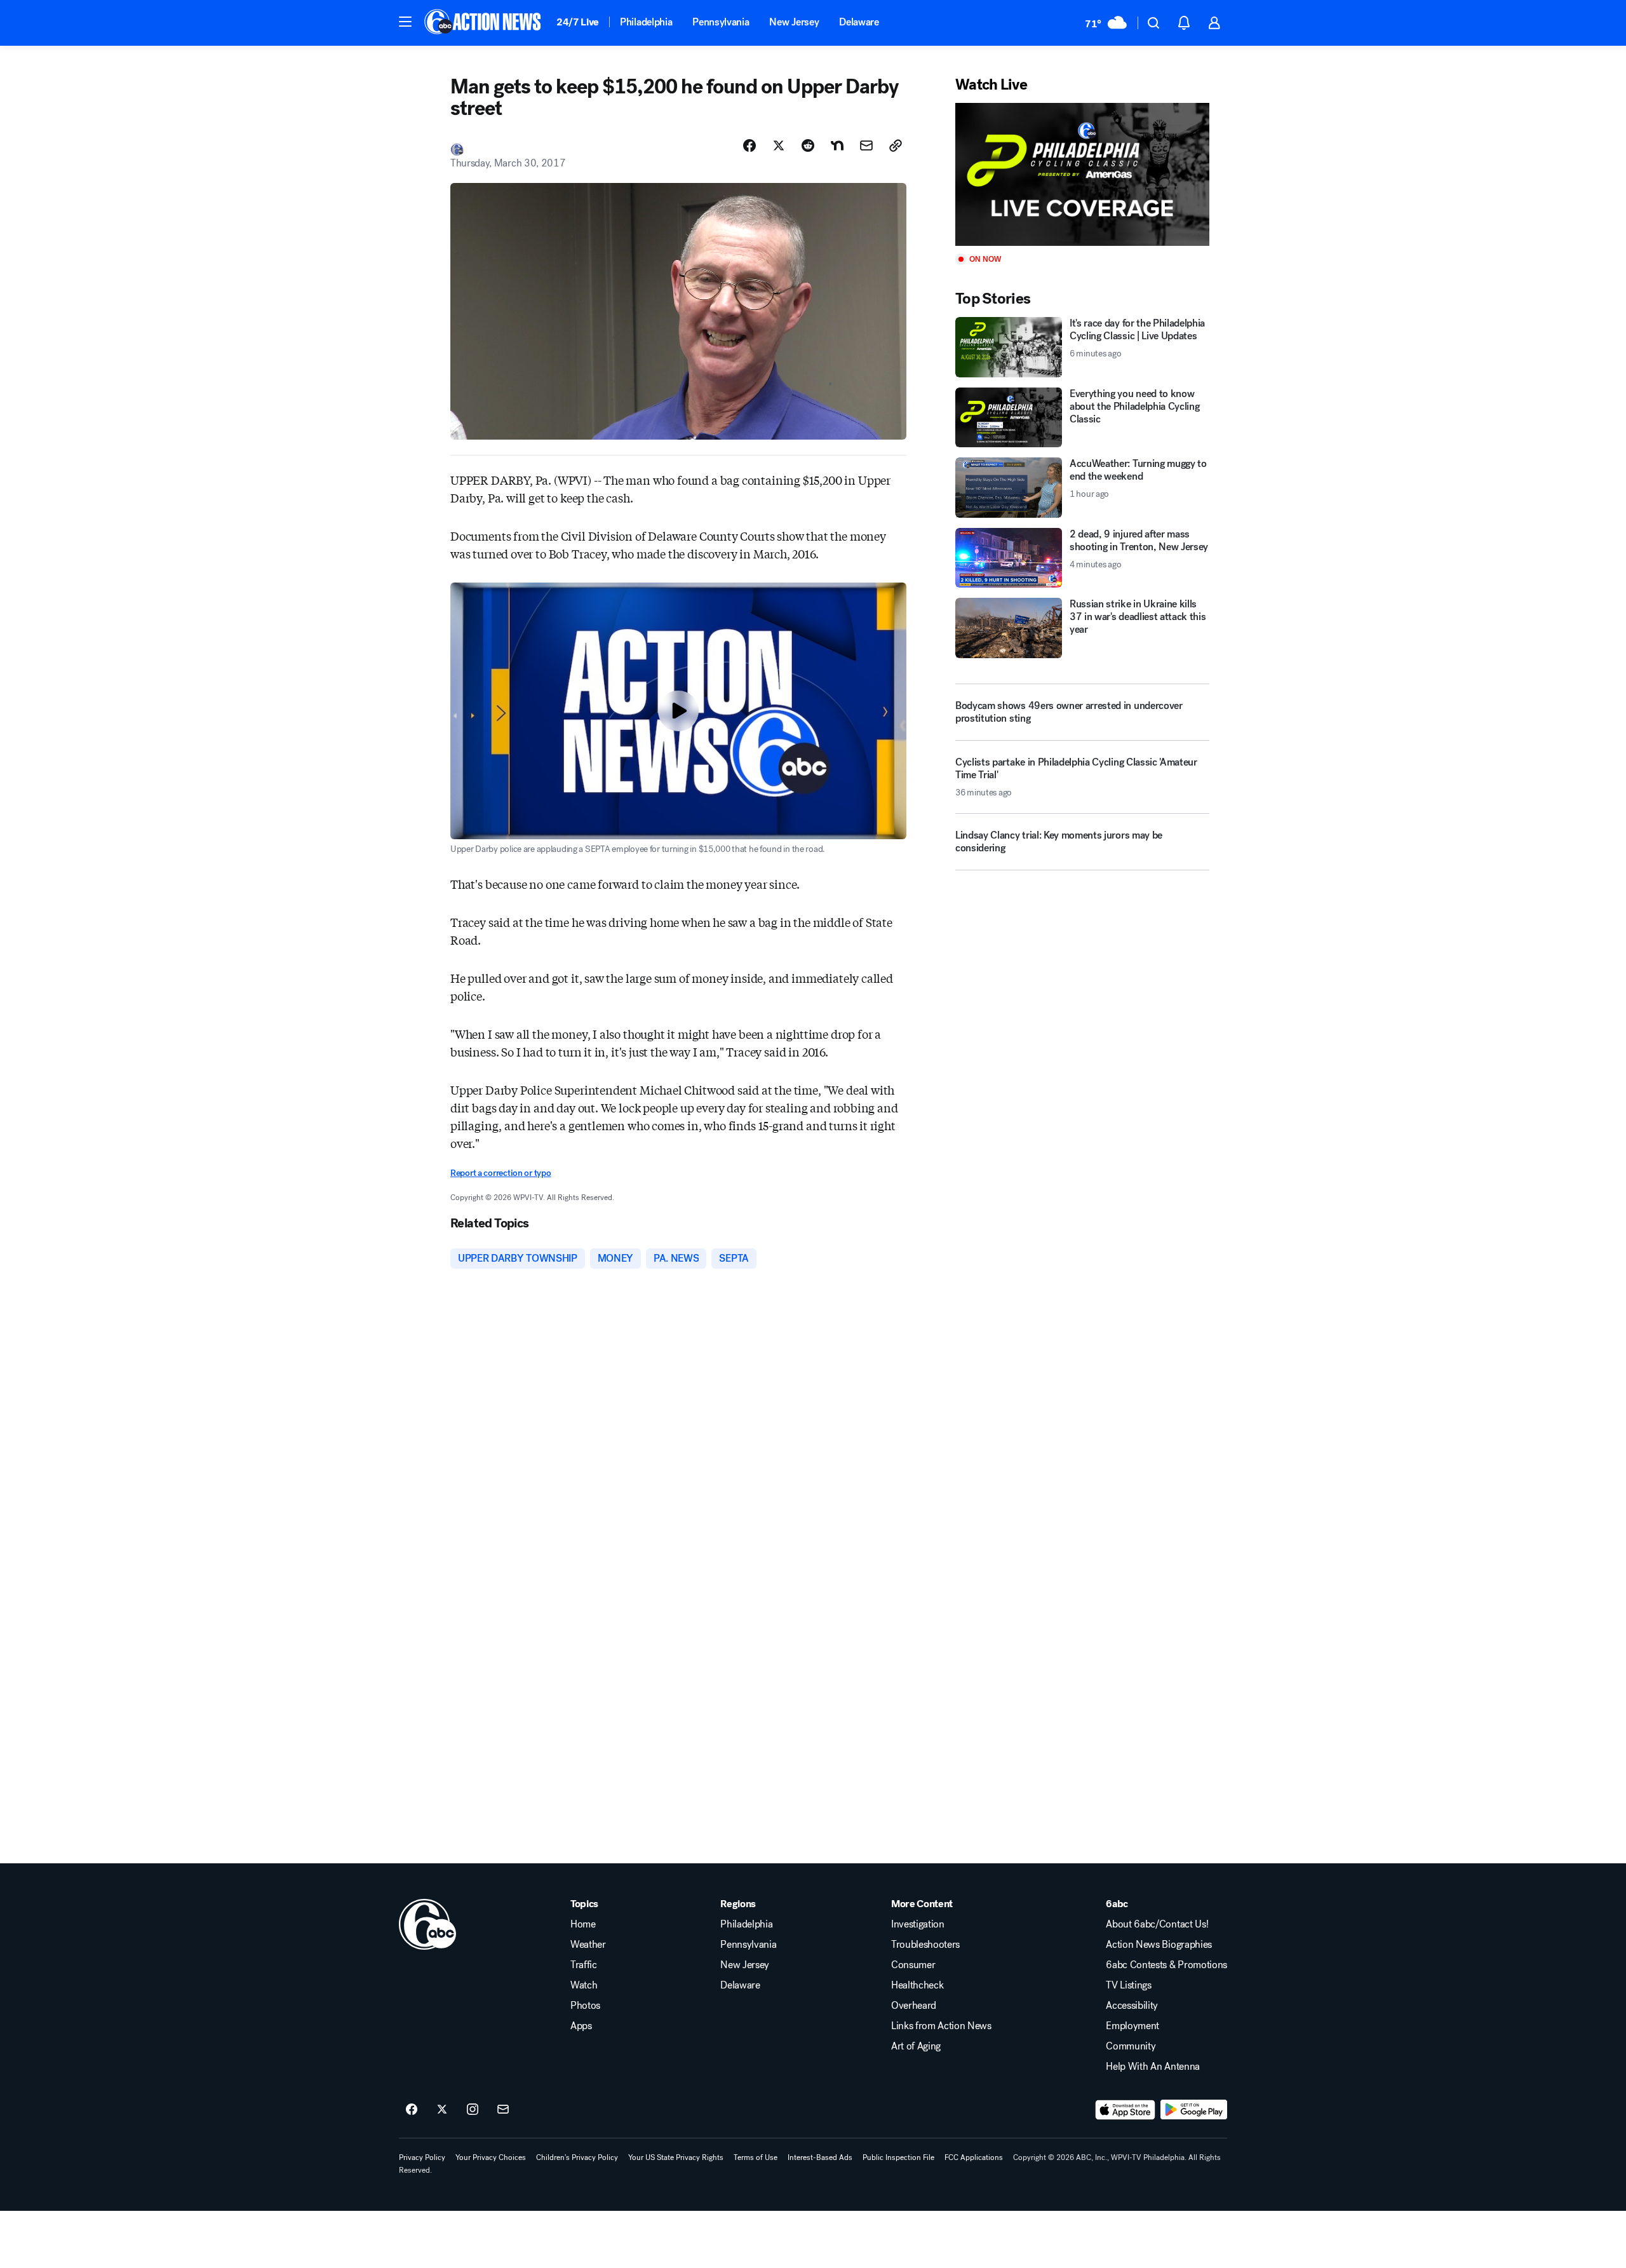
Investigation (918, 1924)
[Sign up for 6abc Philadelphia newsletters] (503, 2110)
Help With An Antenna (1153, 2067)
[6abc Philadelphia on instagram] (473, 2110)
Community (1131, 2046)
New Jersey (794, 22)
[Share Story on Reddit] (808, 145)
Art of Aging (916, 2046)
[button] (405, 22)
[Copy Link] (896, 145)
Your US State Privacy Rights (676, 2157)
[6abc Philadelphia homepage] (484, 23)
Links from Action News (941, 2026)
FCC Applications (974, 2157)
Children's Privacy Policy (577, 2157)
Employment (1132, 2026)
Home (583, 1924)
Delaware (859, 22)
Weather (588, 1945)
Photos (585, 2006)
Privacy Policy (422, 2157)
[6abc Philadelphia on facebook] (412, 2110)
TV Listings (1128, 1985)
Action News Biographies (1159, 1945)
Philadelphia (646, 22)
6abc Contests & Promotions (1166, 1965)
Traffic (584, 1965)
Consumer (913, 1965)
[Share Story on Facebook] (749, 145)
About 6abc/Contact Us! (1157, 1924)
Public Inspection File (898, 2157)
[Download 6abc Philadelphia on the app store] (1125, 2110)
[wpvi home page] (427, 1924)
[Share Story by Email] (866, 145)
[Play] (1082, 174)
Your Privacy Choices (491, 2157)
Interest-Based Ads (820, 2157)
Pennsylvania (721, 22)
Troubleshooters (925, 1945)
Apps (581, 2026)
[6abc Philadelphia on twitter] (442, 2110)
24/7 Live (578, 22)
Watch (584, 1985)
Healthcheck (917, 1985)
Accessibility (1132, 2006)
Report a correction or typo (501, 1173)
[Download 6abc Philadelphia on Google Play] (1194, 2110)
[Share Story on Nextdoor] (837, 145)
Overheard (914, 2006)
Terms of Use (756, 2157)
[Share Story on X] (779, 145)
